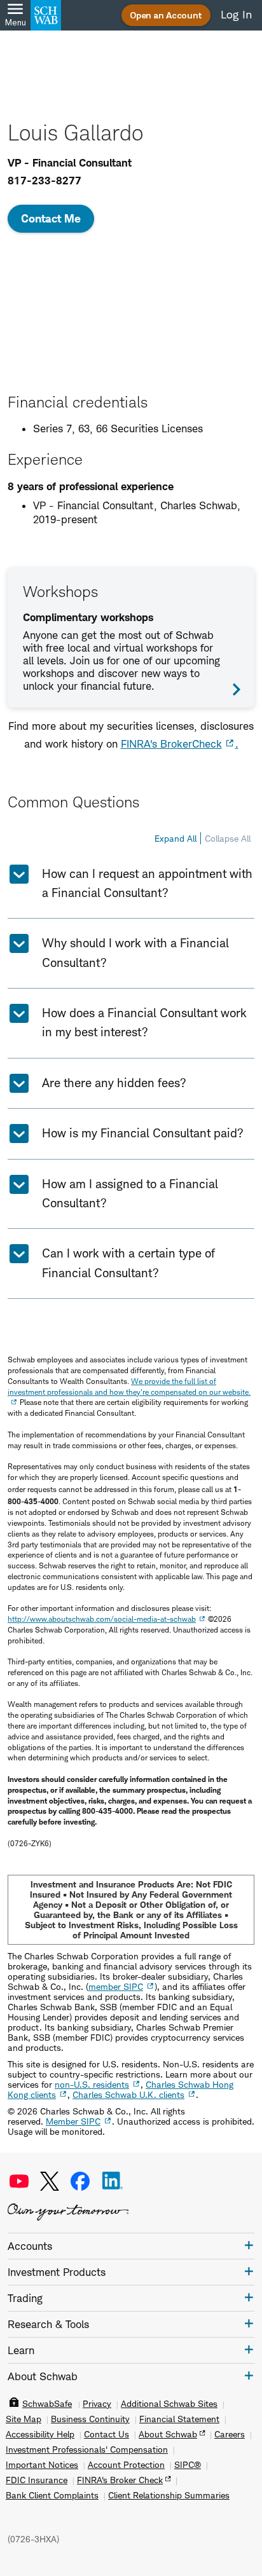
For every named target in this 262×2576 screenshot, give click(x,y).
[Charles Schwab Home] (46, 15)
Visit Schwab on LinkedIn (113, 2181)
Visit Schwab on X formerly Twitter (50, 2181)
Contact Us (107, 2434)
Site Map (24, 2419)
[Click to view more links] (249, 2245)
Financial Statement (179, 2419)
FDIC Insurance (37, 2480)
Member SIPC (73, 2121)
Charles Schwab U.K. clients (128, 2094)
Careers (230, 2434)
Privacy (97, 2404)
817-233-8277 (45, 181)
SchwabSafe (47, 2404)
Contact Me (51, 218)
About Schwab (168, 2434)
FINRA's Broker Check (120, 2480)
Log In (236, 15)
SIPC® (188, 2465)
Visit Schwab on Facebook (80, 2181)
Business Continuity (90, 2419)
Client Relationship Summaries (169, 2495)
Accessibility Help (40, 2434)
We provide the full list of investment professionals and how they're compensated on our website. (129, 1387)
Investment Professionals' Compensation (87, 2449)
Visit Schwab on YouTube (19, 2181)
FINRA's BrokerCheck (171, 744)
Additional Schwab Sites (169, 2404)
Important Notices (42, 2465)
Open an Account (166, 15)
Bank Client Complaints (52, 2495)
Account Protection (126, 2465)
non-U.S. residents (92, 2084)
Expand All (176, 838)
